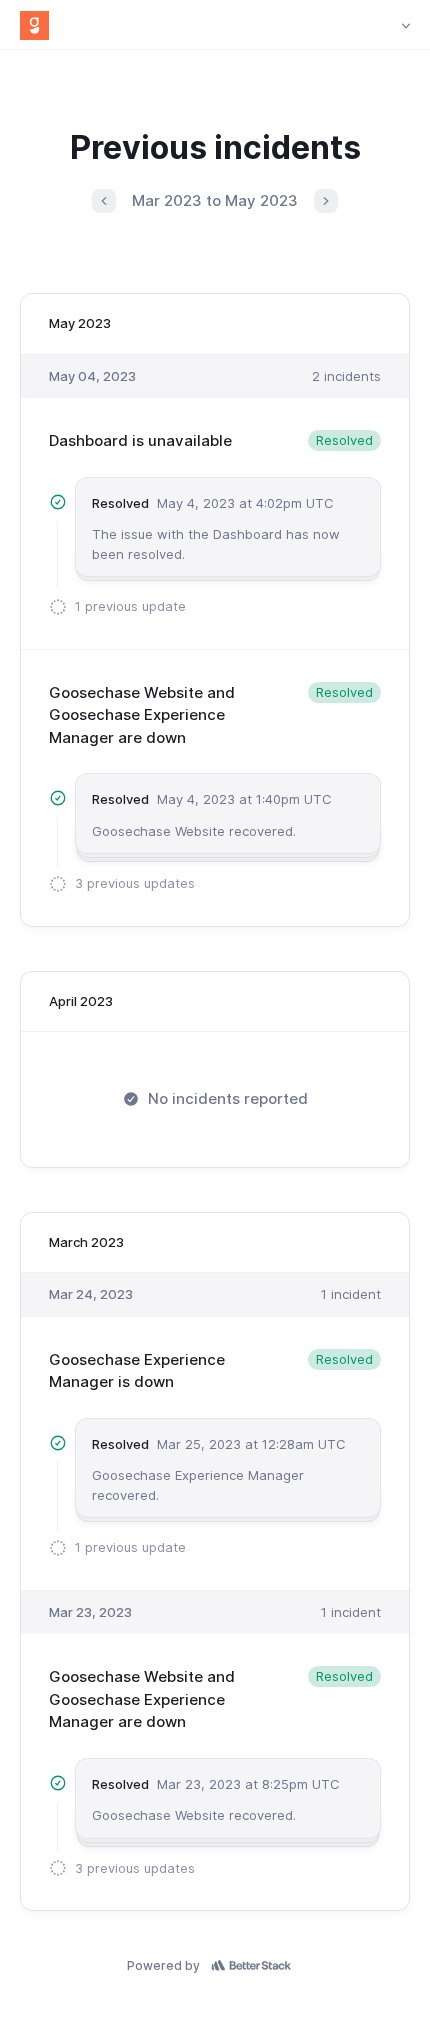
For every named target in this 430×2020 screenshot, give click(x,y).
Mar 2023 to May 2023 (215, 200)
